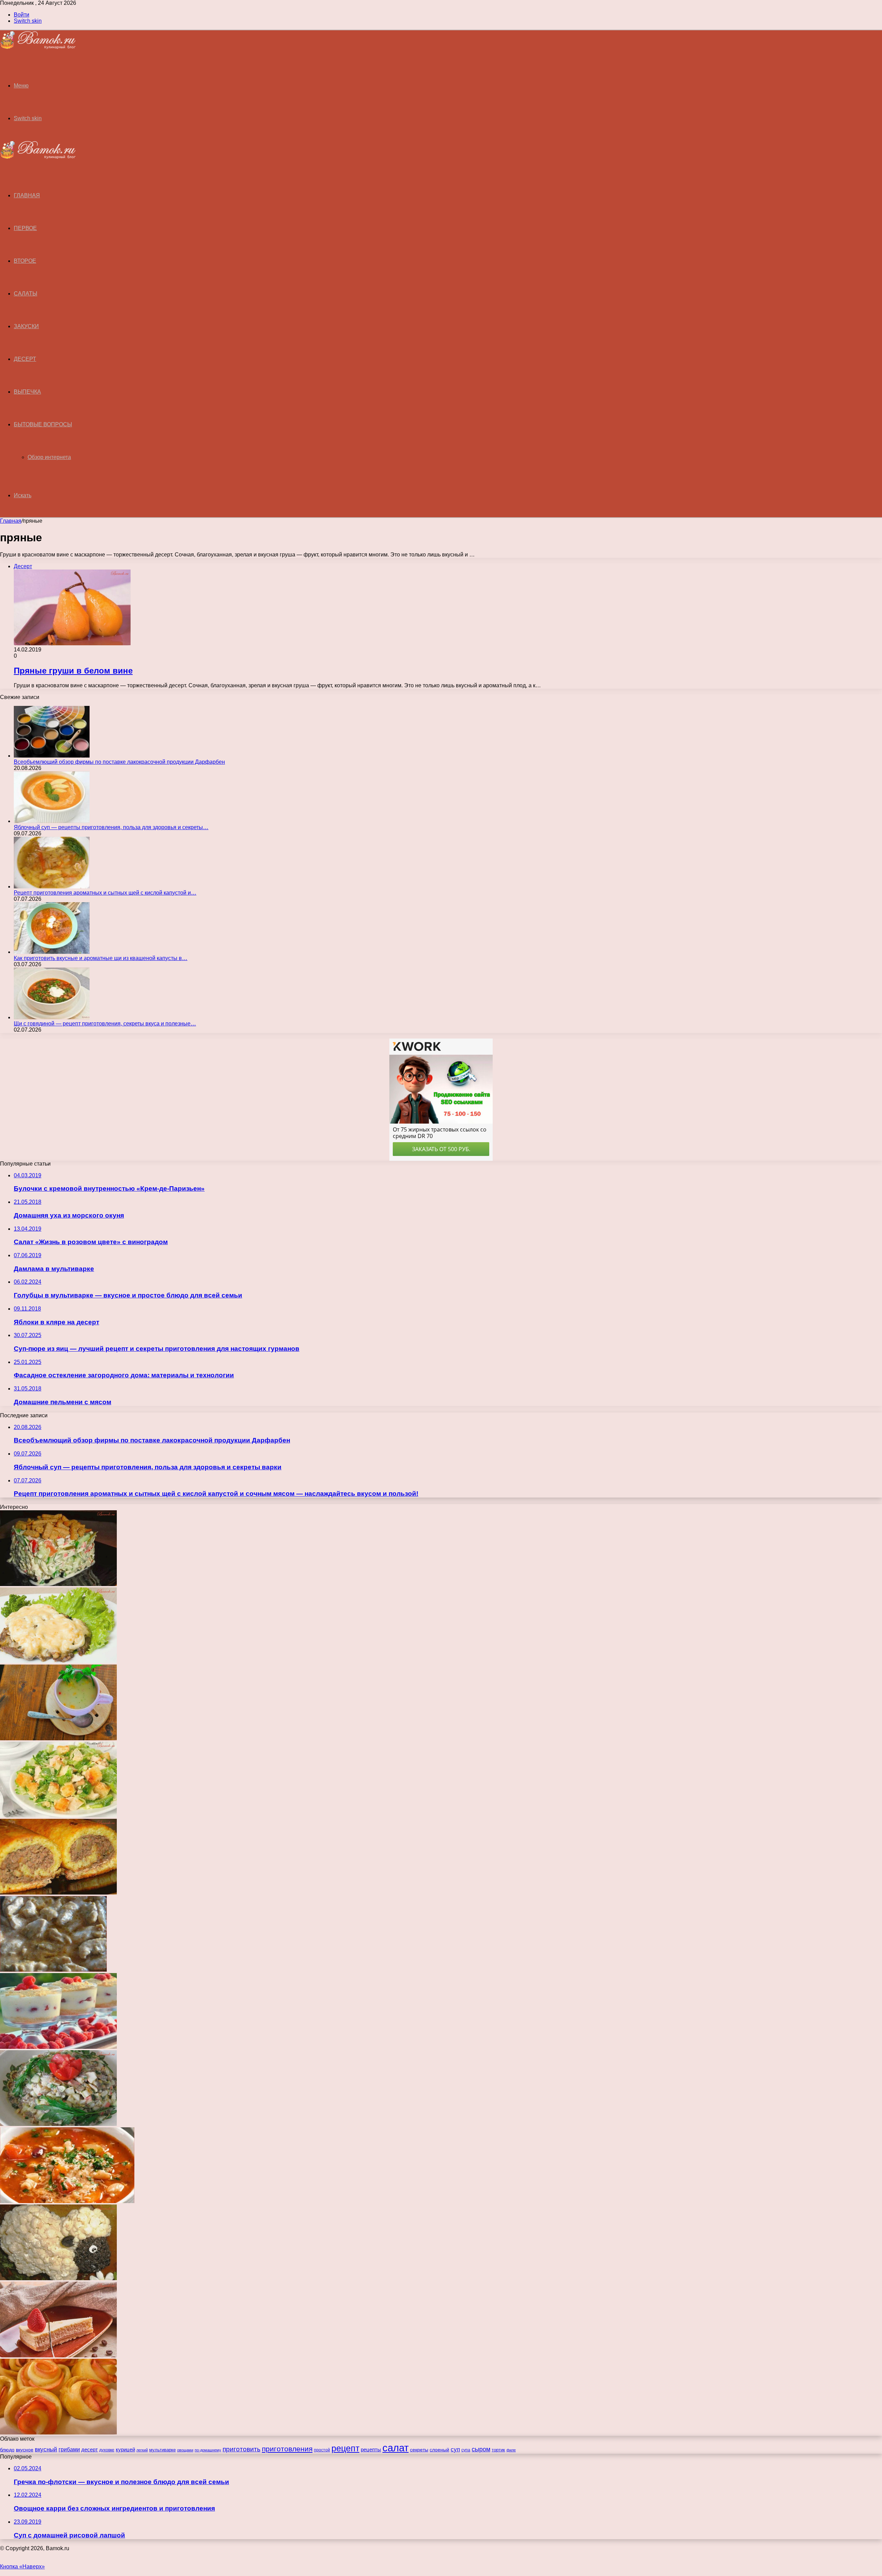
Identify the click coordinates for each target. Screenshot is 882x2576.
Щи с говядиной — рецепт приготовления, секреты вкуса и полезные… (105, 1024)
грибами (69, 2449)
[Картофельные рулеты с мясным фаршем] (58, 1893)
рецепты (371, 2449)
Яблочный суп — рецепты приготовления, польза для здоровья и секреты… (111, 827)
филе (511, 2450)
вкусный (46, 2449)
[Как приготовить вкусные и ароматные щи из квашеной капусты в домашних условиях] (52, 952)
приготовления (287, 2449)
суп (455, 2449)
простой (322, 2450)
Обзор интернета (49, 457)
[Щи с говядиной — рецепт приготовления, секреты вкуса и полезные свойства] (52, 1017)
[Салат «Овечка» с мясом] (58, 2278)
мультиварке (162, 2450)
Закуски (26, 326)
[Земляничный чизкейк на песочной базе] (58, 2355)
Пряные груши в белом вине (73, 671)
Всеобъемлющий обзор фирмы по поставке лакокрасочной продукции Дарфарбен (119, 762)
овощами (185, 2450)
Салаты (25, 294)
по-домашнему (208, 2450)
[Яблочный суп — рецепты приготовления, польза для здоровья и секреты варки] (52, 821)
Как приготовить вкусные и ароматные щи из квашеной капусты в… (101, 958)
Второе (25, 261)
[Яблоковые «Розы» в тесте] (58, 2433)
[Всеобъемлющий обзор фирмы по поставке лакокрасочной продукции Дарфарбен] (52, 756)
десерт (90, 2450)
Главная (11, 521)
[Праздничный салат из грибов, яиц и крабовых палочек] (58, 2124)
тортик (498, 2450)
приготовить (242, 2449)
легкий (142, 2450)
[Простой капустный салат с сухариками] (58, 1816)
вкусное (25, 2450)
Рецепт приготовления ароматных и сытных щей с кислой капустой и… (105, 893)
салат (396, 2448)
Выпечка (27, 392)
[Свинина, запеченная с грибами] (58, 1661)
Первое (25, 228)
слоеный (439, 2450)
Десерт (25, 359)
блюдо (7, 2450)
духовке (107, 2450)
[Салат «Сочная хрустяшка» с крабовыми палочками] (58, 1584)
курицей (125, 2449)
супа (466, 2450)
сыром (481, 2449)
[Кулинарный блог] (38, 47)
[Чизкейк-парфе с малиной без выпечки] (58, 2047)
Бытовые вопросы (43, 424)
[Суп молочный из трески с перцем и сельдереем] (58, 1738)
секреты (419, 2450)
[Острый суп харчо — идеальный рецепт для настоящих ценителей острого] (67, 2201)
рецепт (345, 2448)
